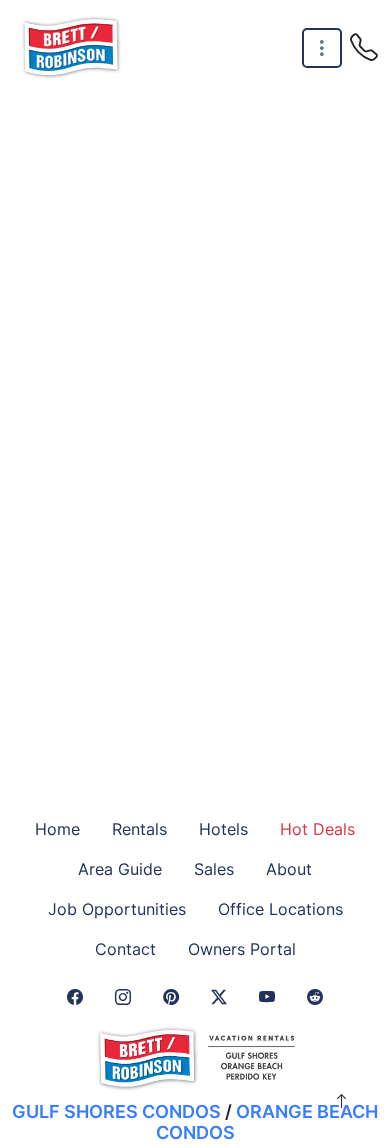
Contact (125, 949)
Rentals (139, 829)
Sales (214, 869)
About (289, 869)
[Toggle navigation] (322, 48)
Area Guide (120, 869)
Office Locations (280, 909)
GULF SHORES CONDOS (116, 1111)
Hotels (223, 829)
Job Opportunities (117, 909)
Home (57, 829)
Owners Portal (242, 949)
